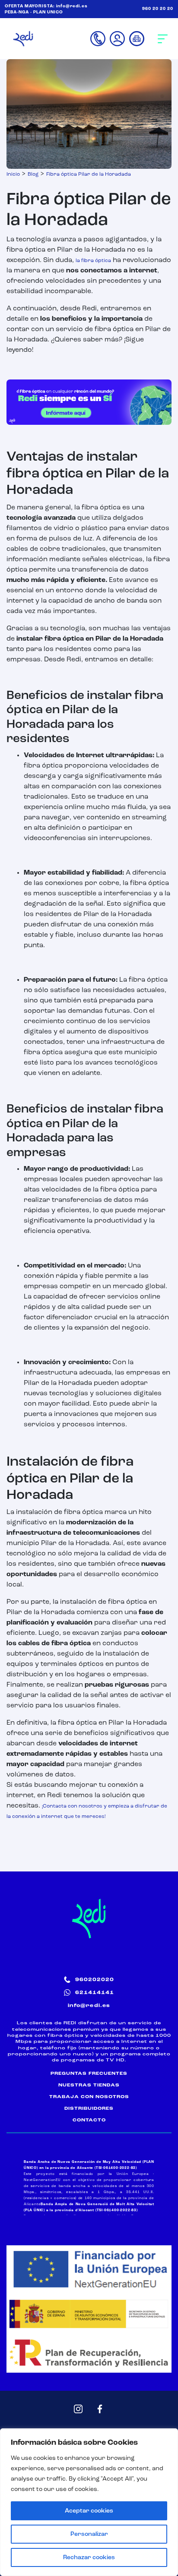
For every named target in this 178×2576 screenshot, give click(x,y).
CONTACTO (89, 2120)
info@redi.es (72, 6)
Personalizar (89, 2534)
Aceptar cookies (89, 2511)
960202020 (95, 1980)
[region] (89, 2502)
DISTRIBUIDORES (89, 2108)
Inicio (13, 174)
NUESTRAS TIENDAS (89, 2085)
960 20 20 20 (158, 9)
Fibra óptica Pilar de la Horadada (89, 174)
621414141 (95, 1993)
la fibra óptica (93, 261)
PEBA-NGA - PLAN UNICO (34, 12)
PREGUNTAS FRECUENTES (89, 2073)
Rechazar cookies (89, 2557)
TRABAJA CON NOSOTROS (89, 2097)
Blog (33, 174)
